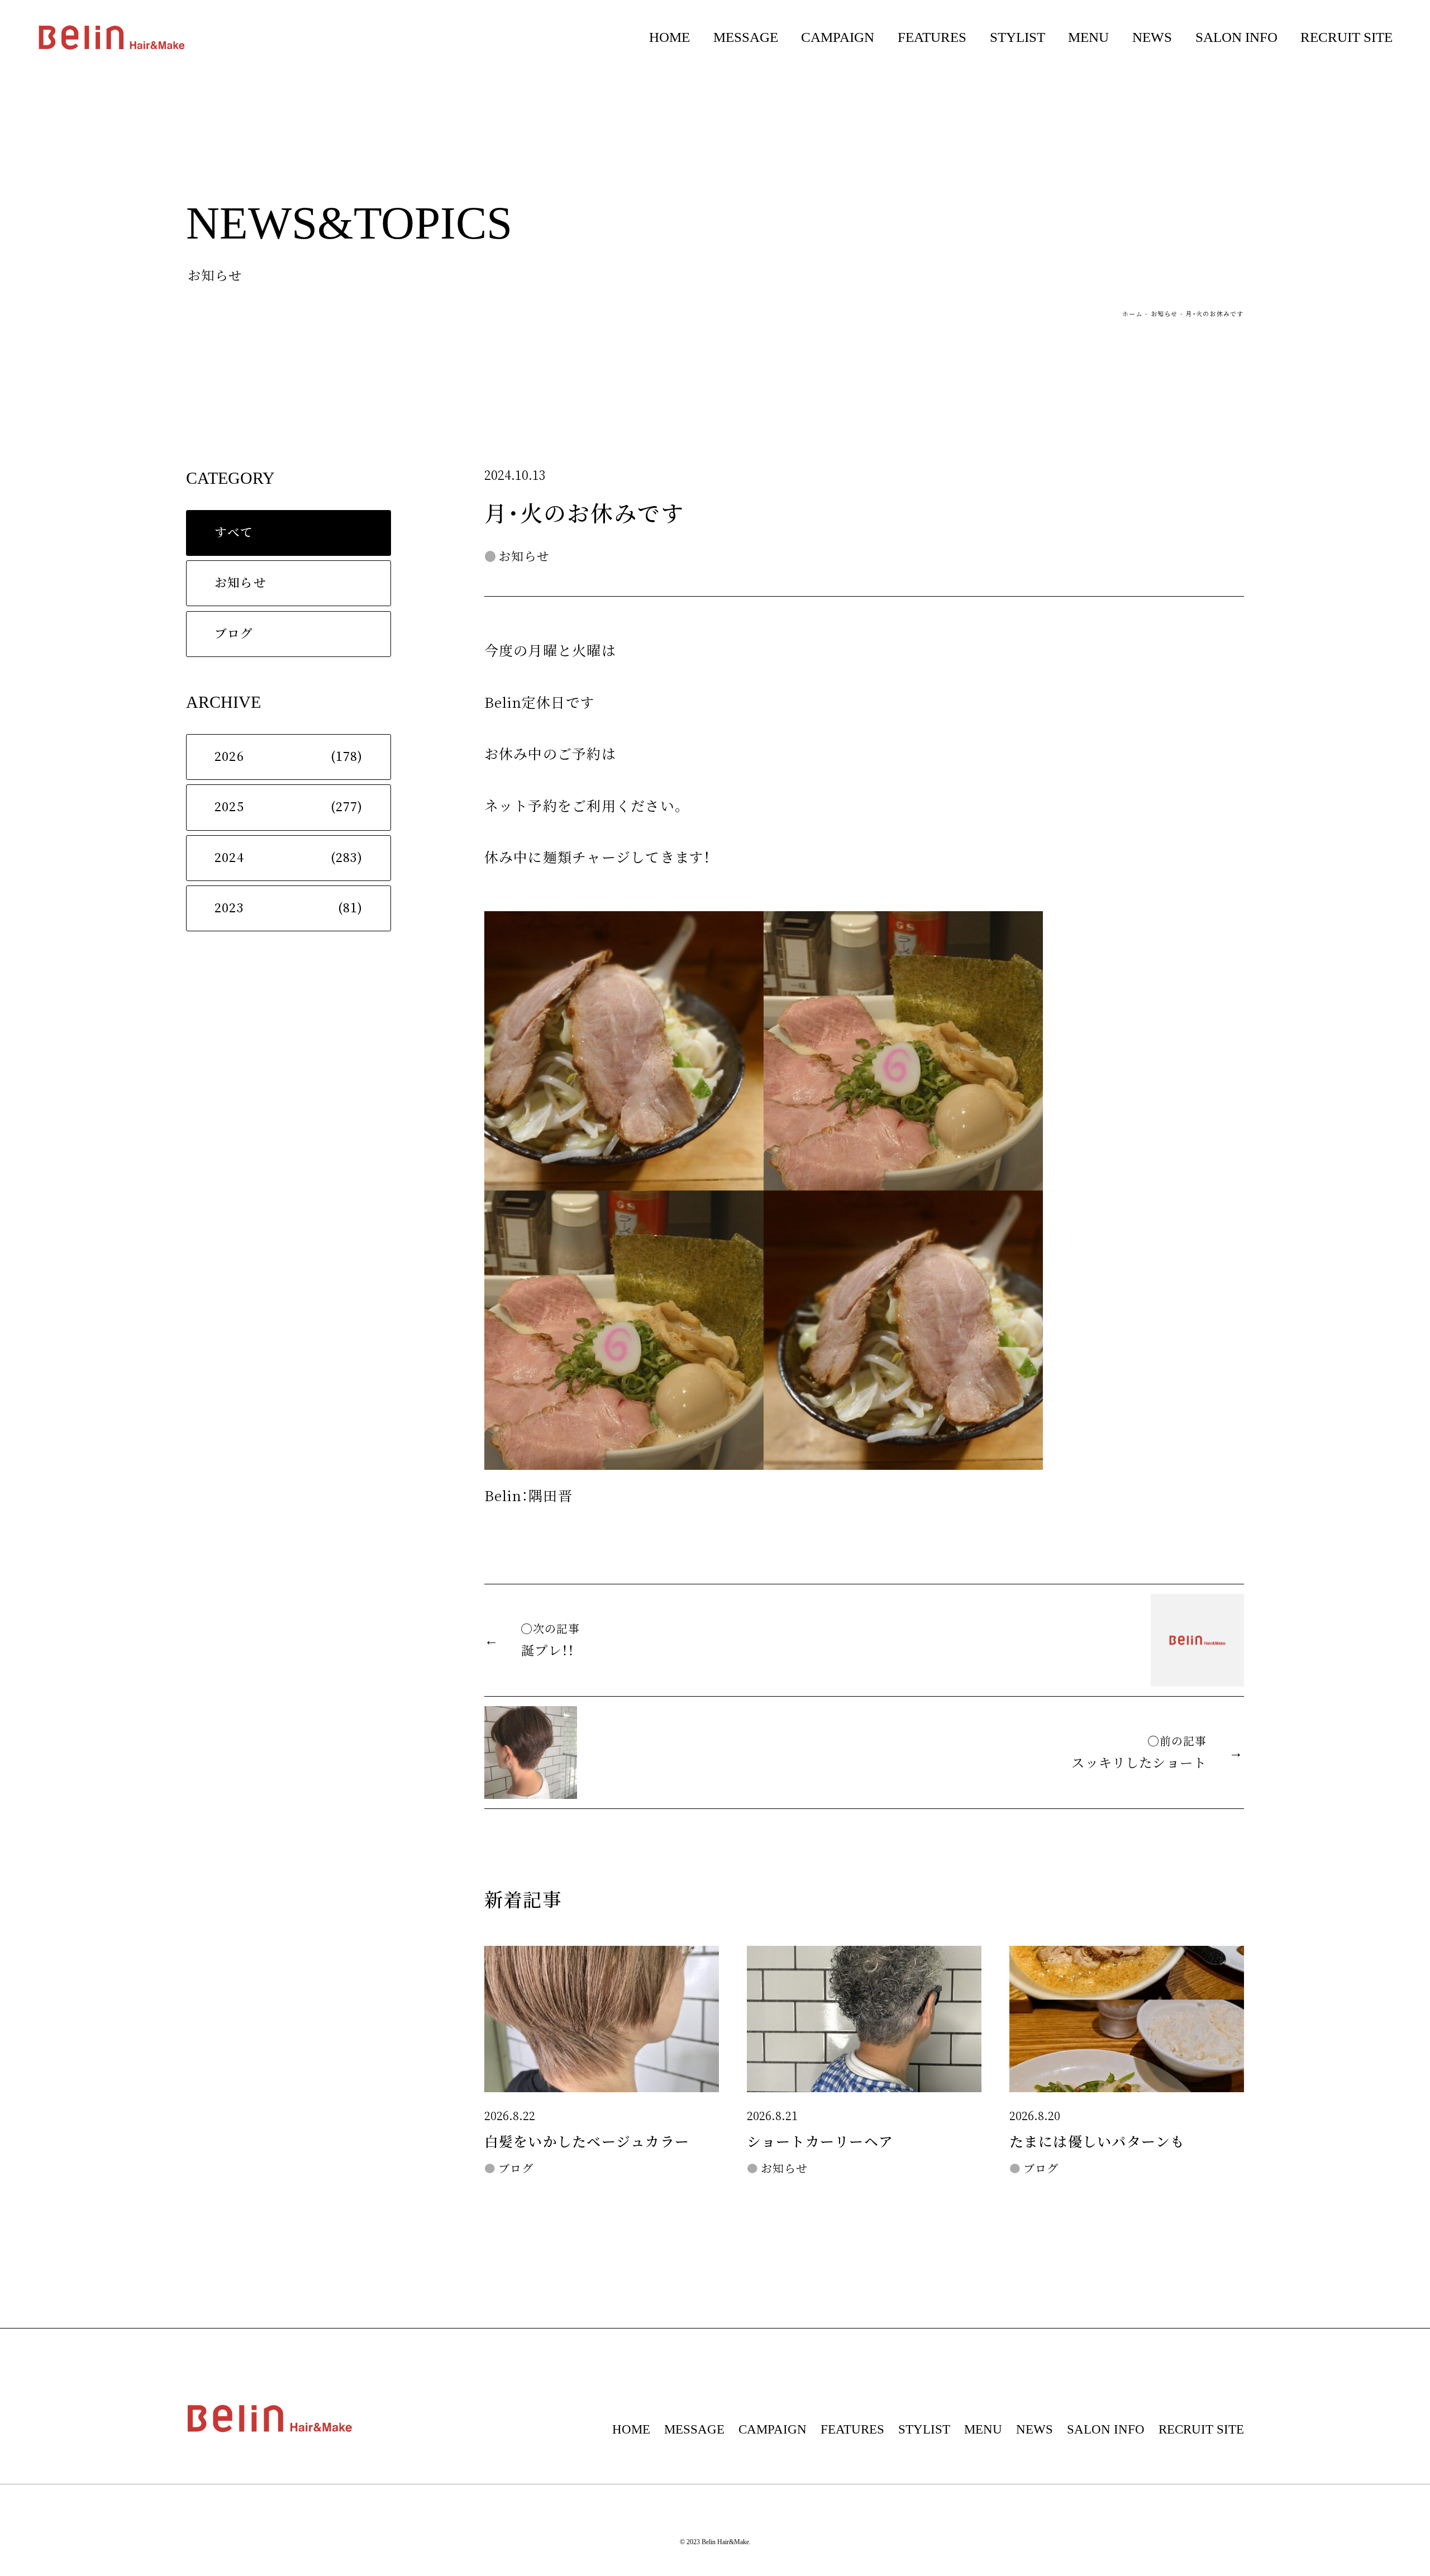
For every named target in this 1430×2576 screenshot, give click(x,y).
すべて (234, 533)
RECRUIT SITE (1346, 37)
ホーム (1133, 314)
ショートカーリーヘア (820, 2142)
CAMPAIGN (838, 37)
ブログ (234, 634)
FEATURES (932, 37)
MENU (1088, 37)
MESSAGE (746, 37)
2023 (229, 908)
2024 (229, 858)
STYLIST (1017, 37)
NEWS (1152, 37)
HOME (669, 37)
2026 (229, 757)
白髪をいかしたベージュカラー (587, 2142)
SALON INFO (1236, 37)
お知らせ (1164, 314)
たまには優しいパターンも (1097, 2142)
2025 (229, 807)
